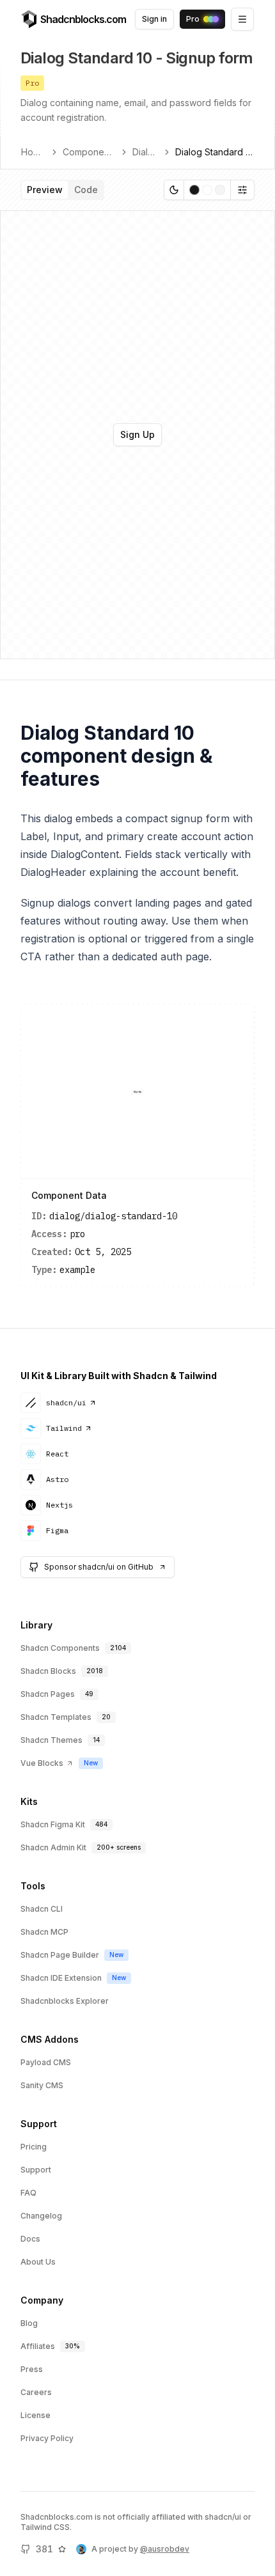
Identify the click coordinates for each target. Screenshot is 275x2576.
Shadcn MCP (44, 1932)
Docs (30, 2239)
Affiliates (38, 2346)
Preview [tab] (45, 190)
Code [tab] (86, 190)
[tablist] (62, 190)
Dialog (146, 152)
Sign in (154, 19)
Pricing (34, 2147)
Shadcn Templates (56, 1717)
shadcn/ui (66, 1402)
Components (89, 152)
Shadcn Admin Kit (53, 1847)
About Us (38, 2262)
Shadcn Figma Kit (53, 1824)
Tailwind (64, 1428)
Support (36, 2170)
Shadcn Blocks (48, 1671)
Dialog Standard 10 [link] (215, 152)
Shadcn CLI (42, 1909)
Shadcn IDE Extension (61, 1978)
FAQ (28, 2193)
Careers (36, 2392)
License (35, 2415)
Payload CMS (46, 2062)
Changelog (41, 2216)
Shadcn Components (60, 1648)
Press (32, 2369)
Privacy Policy (47, 2438)
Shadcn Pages (48, 1694)
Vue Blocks (42, 1763)
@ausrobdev (165, 2549)
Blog (29, 2323)
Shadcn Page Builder (60, 1955)
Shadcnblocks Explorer (65, 2001)
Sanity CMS (42, 2085)
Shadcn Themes (51, 1740)
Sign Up (137, 434)
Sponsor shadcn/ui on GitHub (99, 1567)
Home (34, 152)
